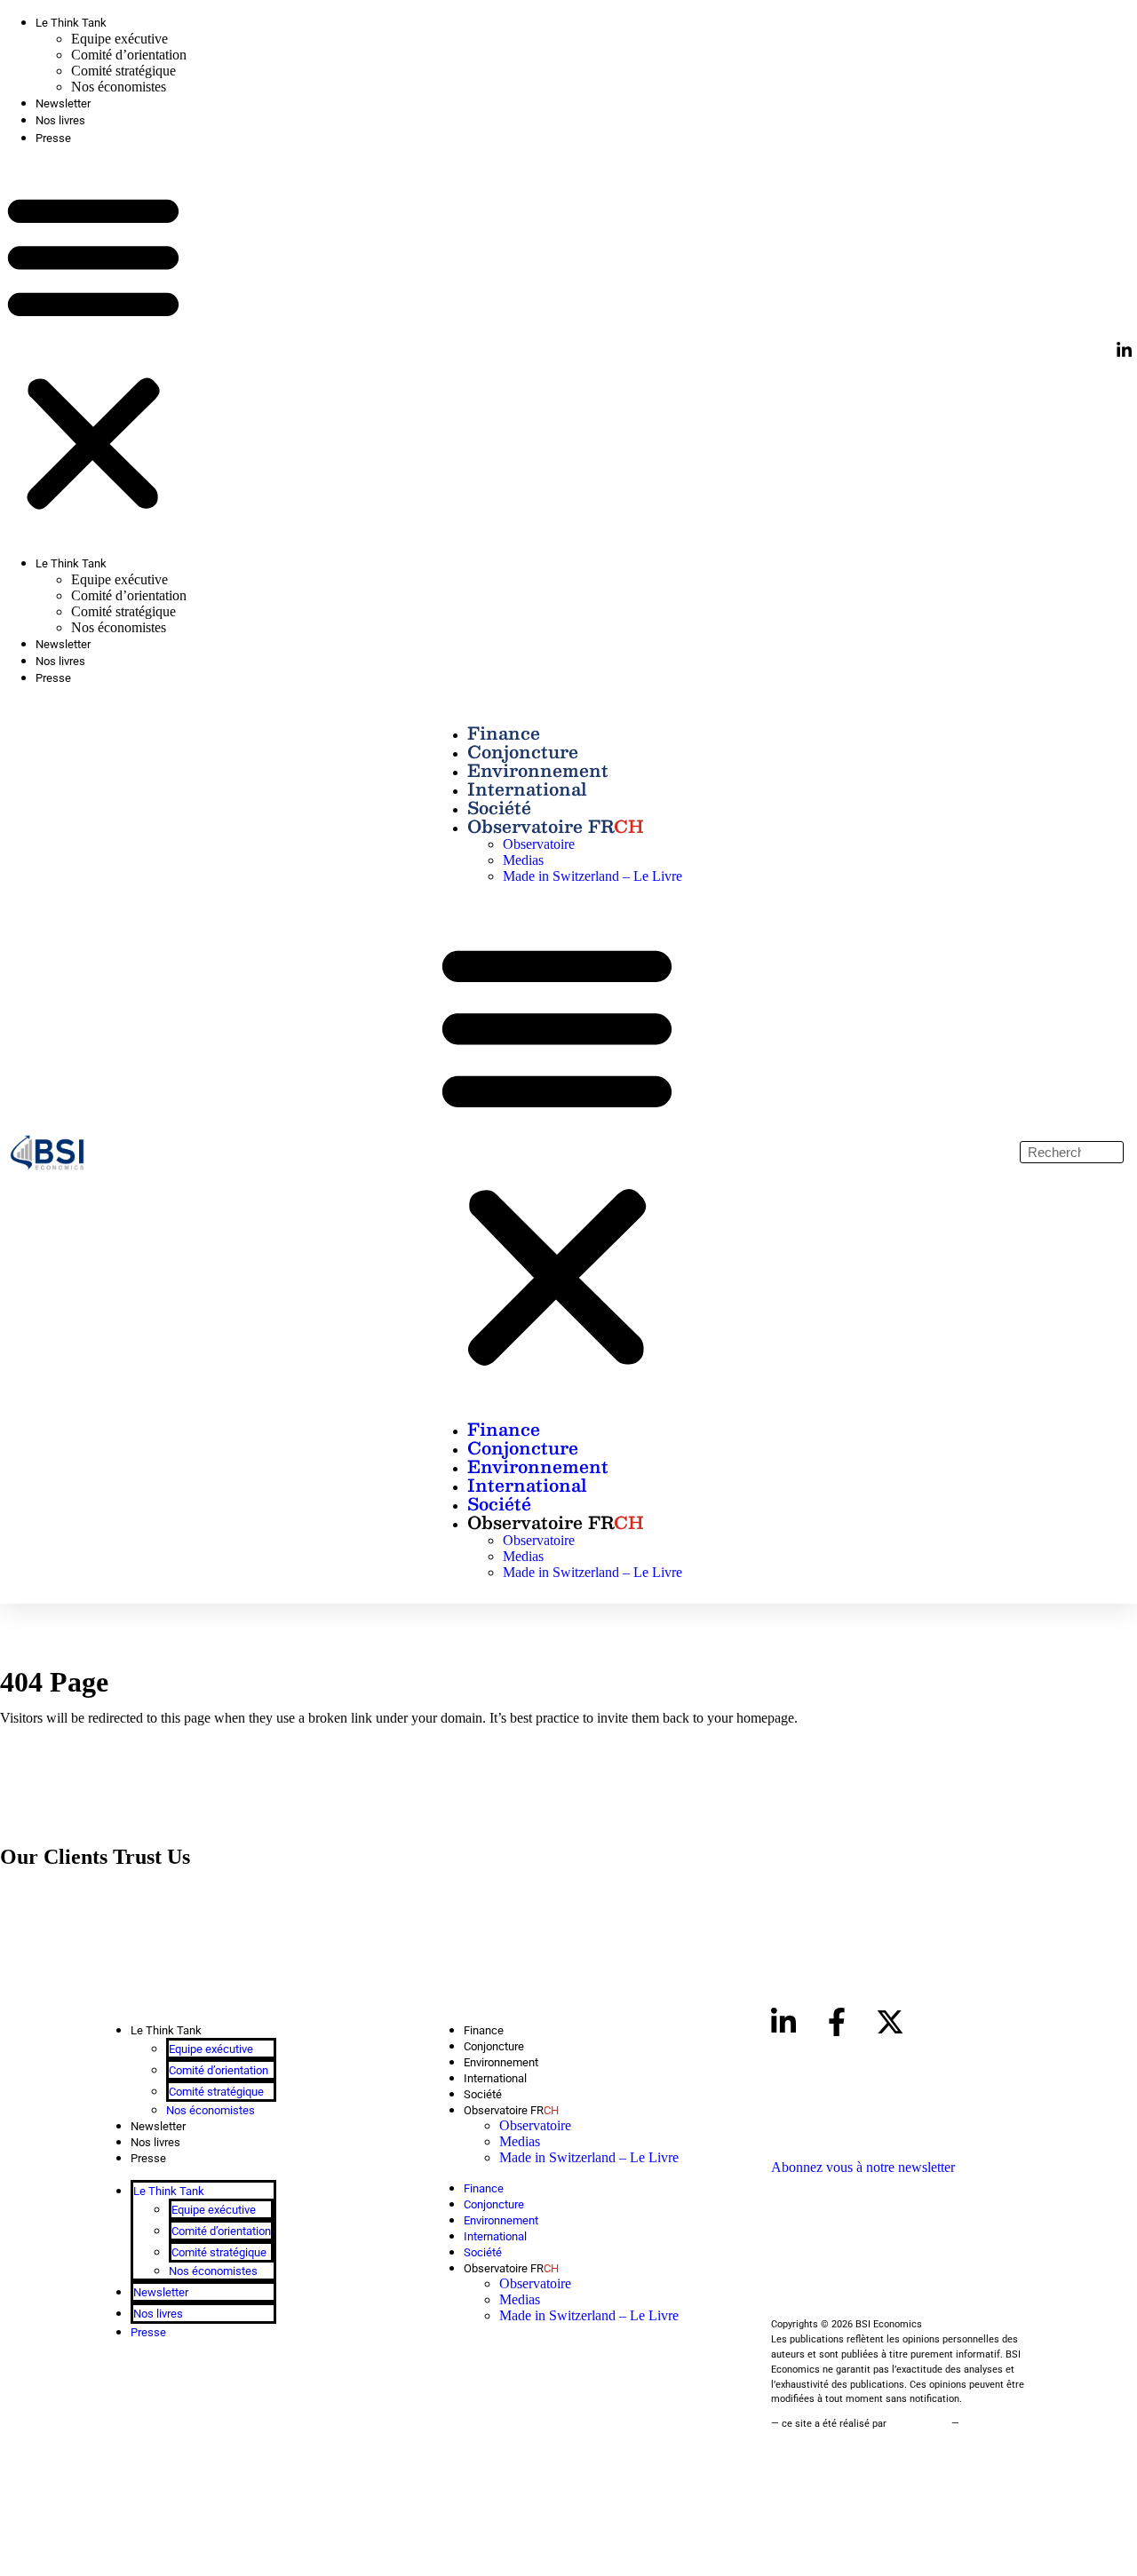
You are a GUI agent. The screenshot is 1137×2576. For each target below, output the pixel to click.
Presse (53, 138)
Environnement (538, 770)
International (527, 789)
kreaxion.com (919, 2424)
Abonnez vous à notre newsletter (863, 2167)
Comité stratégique (123, 71)
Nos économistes (119, 87)
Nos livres (60, 120)
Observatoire (539, 844)
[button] (93, 351)
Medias (523, 860)
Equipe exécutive (119, 39)
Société (499, 807)
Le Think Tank (71, 23)
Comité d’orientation (129, 55)
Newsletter (63, 103)
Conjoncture (523, 751)
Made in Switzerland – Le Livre (592, 876)
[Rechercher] (1112, 1152)
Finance (504, 733)
